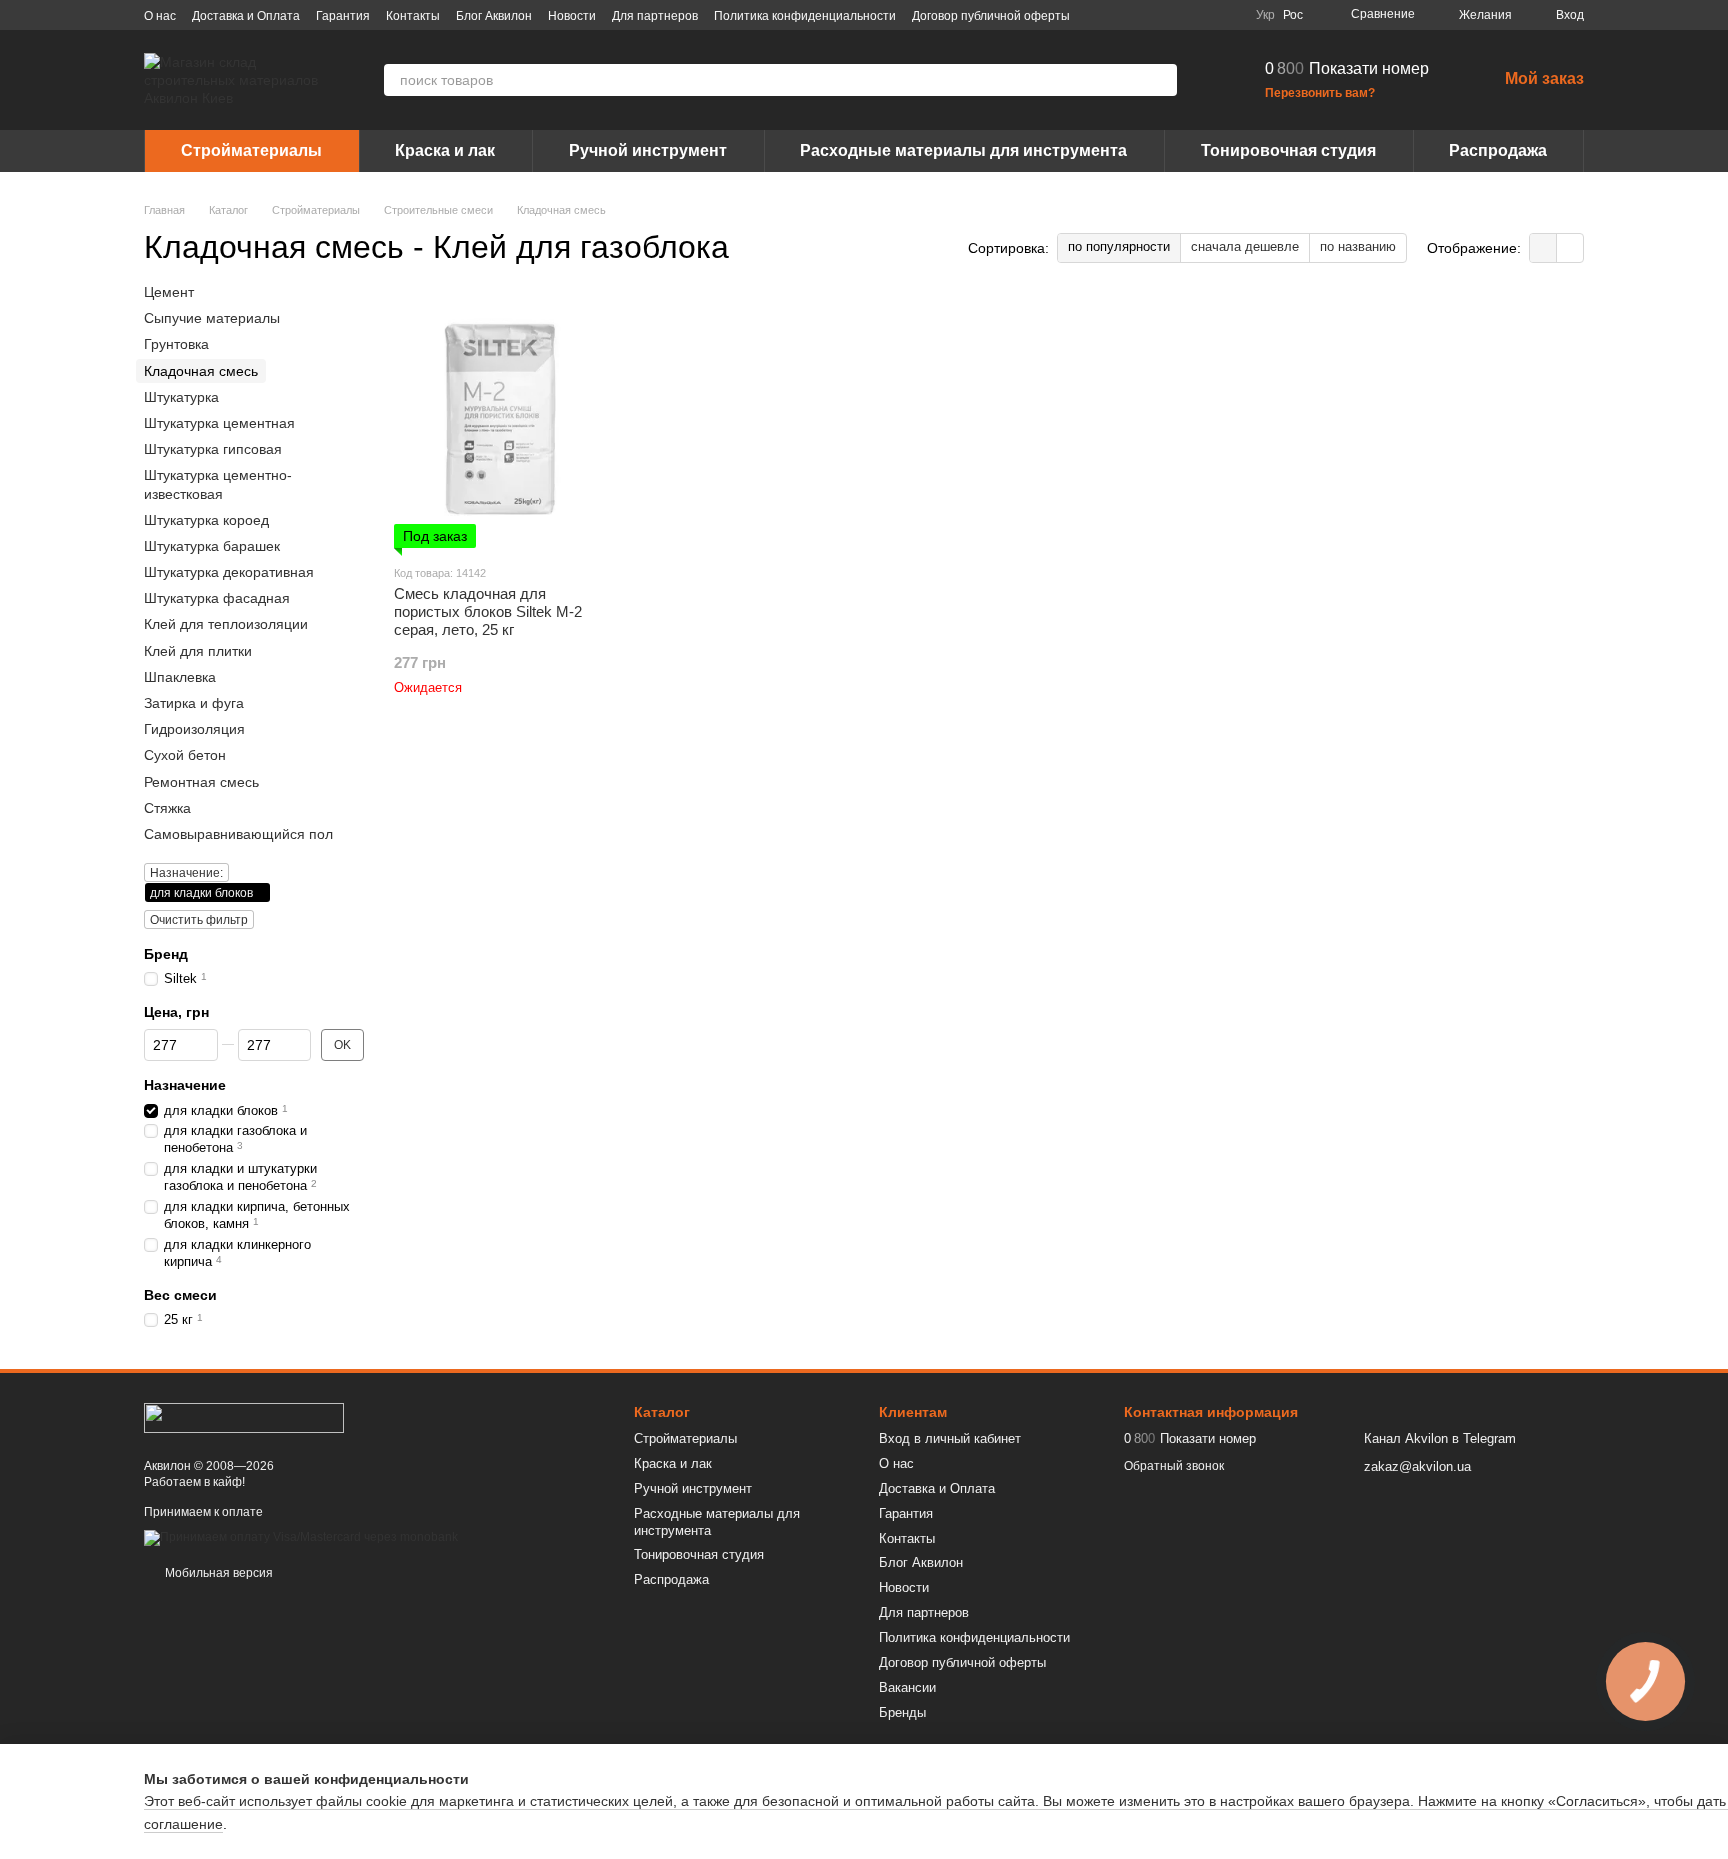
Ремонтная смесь (201, 782)
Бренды (902, 1712)
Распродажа (1498, 150)
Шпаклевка (180, 677)
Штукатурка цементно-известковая (218, 484)
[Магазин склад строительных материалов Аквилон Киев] (244, 1417)
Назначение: (186, 873)
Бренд (166, 954)
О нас (160, 16)
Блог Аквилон (494, 16)
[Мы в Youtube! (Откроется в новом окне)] (1156, 15)
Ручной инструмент (648, 150)
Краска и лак (445, 150)
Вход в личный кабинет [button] (950, 1438)
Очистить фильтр (199, 920)
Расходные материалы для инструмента (963, 150)
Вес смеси (180, 1295)
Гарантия (343, 16)
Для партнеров (655, 16)
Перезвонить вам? (1320, 93)
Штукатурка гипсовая (213, 449)
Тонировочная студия (1288, 150)
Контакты (413, 16)
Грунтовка (176, 345)
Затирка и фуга (194, 703)
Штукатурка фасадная (217, 598)
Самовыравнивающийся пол (238, 834)
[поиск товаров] (1161, 80)
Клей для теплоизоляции (226, 625)
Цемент (169, 292)
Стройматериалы (251, 150)
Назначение (185, 1086)
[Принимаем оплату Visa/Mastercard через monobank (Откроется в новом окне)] (301, 1538)
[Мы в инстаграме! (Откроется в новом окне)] (1180, 15)
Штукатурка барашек (212, 546)
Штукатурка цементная (219, 423)
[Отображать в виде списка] (1570, 247)
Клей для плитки (198, 651)
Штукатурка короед (206, 520)
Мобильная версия (217, 1573)
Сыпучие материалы (212, 318)
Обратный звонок (1174, 1466)
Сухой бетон (185, 756)
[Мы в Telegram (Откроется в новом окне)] (1204, 15)
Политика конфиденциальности (805, 16)
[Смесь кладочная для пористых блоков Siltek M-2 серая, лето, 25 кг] (501, 423)
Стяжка (167, 808)
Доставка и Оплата (246, 16)
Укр (1265, 15)
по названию (1358, 246)
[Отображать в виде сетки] (1543, 247)
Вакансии (907, 1687)
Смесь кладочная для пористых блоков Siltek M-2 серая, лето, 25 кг (488, 611)
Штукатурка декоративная (229, 572)
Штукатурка (181, 397)
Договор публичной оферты (991, 16)
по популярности (1119, 246)
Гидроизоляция (194, 729)
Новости (572, 16)
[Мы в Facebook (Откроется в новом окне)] (1132, 15)
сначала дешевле (1245, 246)
